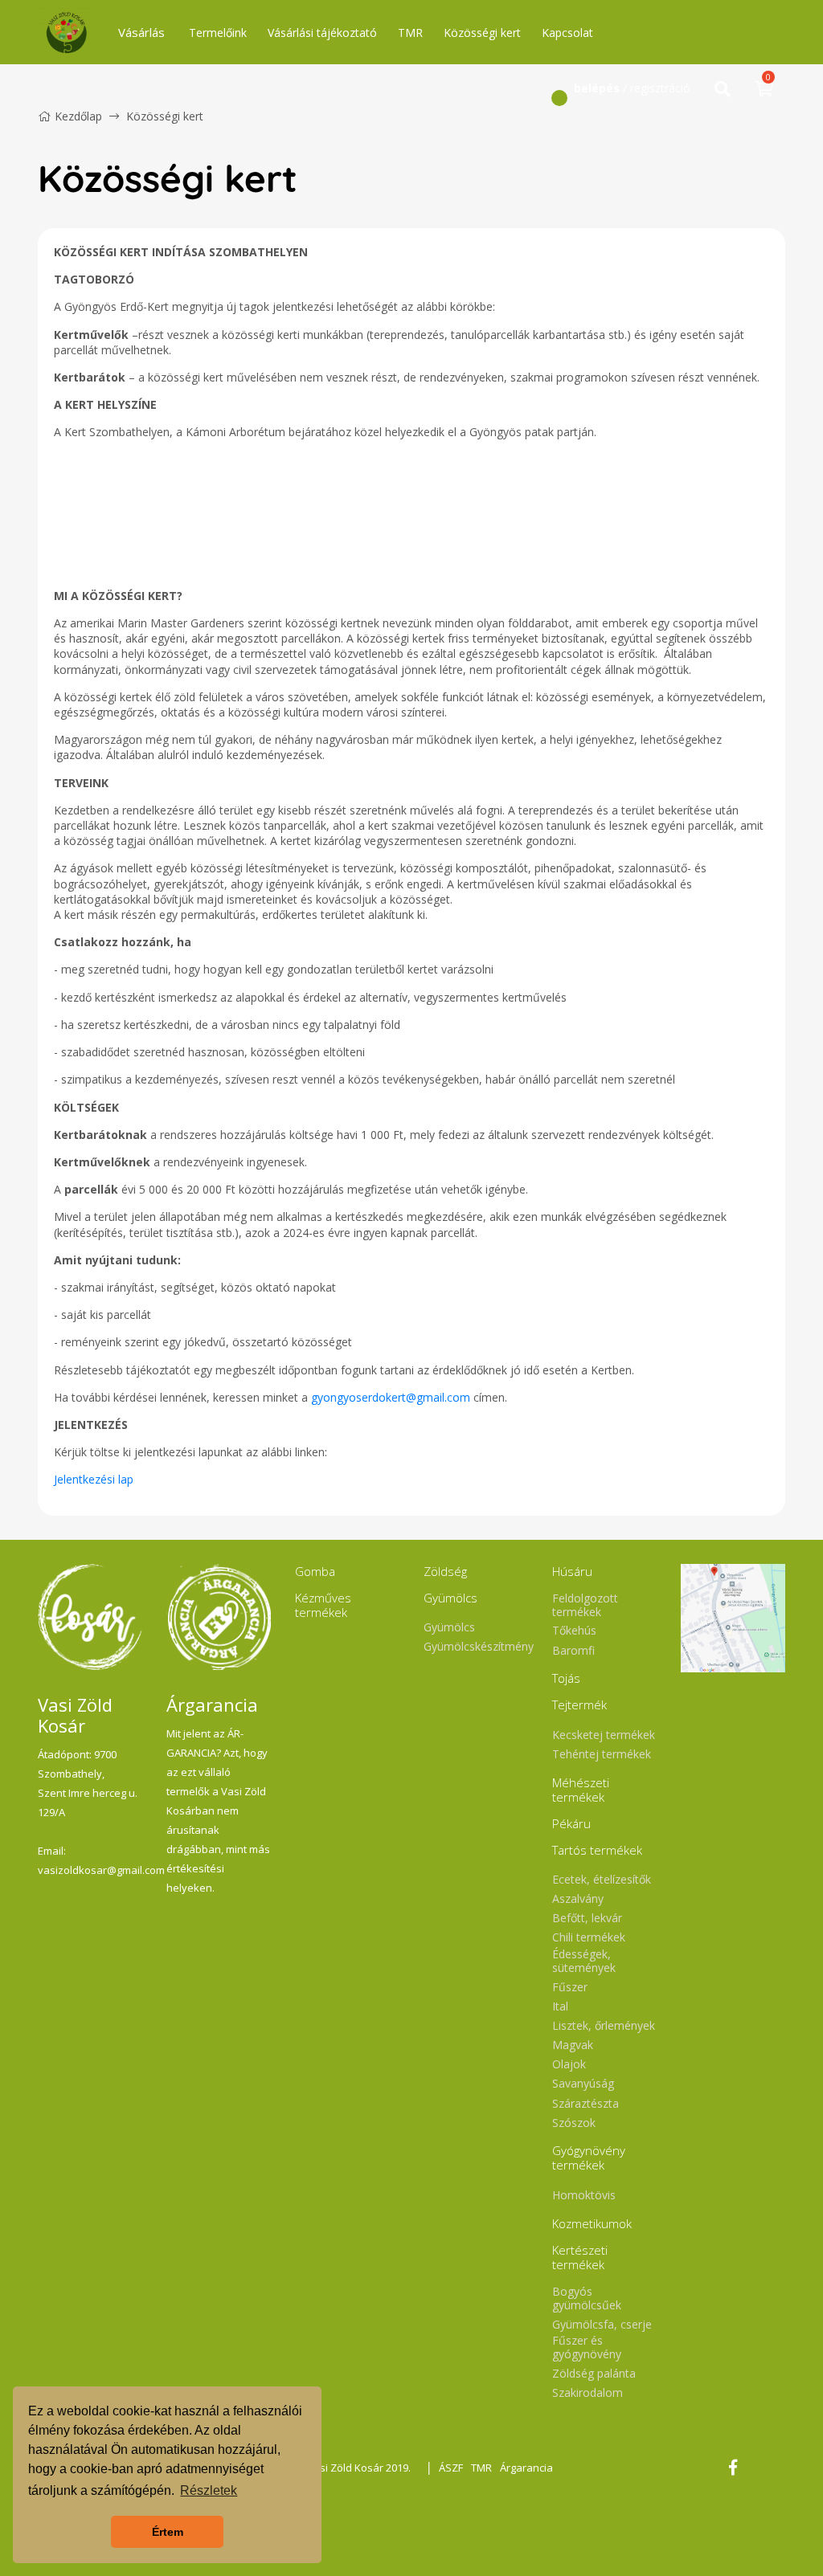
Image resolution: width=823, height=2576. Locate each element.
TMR (410, 33)
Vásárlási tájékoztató (322, 33)
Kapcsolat (567, 33)
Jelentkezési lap (94, 1479)
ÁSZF (451, 2468)
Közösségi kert (482, 33)
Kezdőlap (78, 116)
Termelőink (218, 33)
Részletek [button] (209, 2490)
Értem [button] (168, 2532)
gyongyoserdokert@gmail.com (391, 1397)
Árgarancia (526, 2468)
